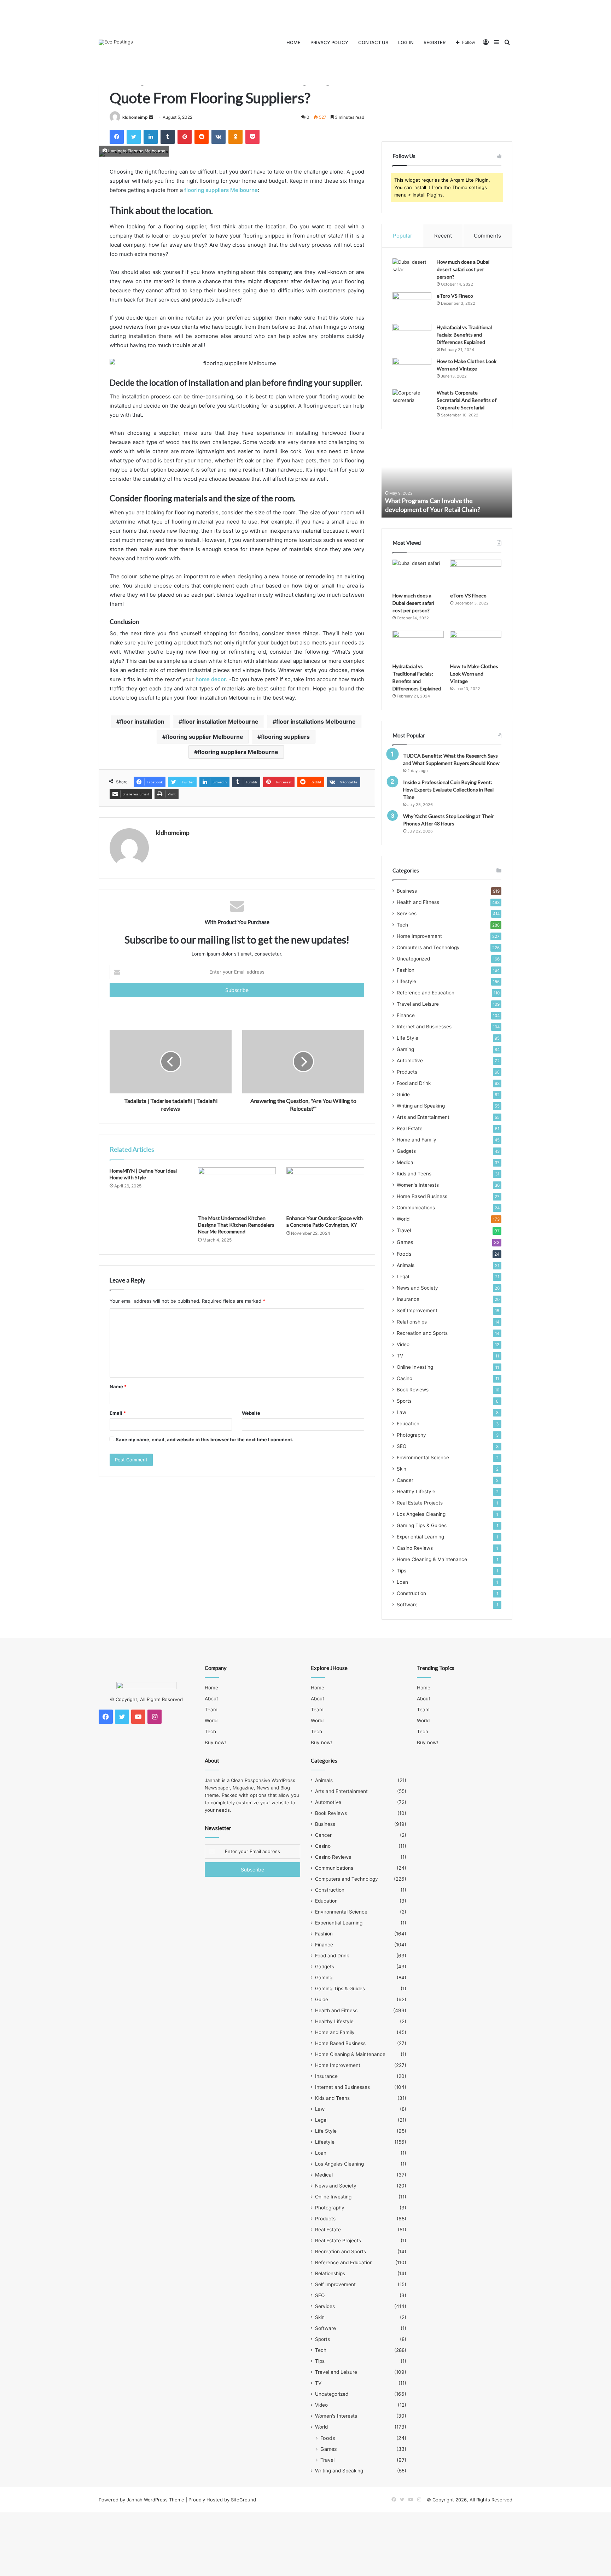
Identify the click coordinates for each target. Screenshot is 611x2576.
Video (403, 1344)
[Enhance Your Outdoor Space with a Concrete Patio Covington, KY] (325, 1189)
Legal (403, 1277)
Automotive (410, 1061)
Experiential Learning (420, 1537)
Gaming (405, 1049)
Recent (443, 236)
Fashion (406, 970)
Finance (406, 1015)
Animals (406, 1265)
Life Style (408, 1038)
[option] (447, 479)
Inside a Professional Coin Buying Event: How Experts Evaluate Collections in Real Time (448, 790)
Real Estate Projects (420, 1503)
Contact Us (373, 42)
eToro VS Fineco (455, 296)
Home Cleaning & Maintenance (432, 1559)
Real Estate (410, 1128)
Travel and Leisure (418, 1004)
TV (400, 1356)
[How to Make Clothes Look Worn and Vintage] (412, 371)
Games (405, 1242)
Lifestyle (406, 981)
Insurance (408, 1299)
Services (407, 913)
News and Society (417, 1288)
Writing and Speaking (421, 1106)
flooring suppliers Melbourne (221, 190)
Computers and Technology (428, 947)
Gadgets (406, 1151)
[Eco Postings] (116, 42)
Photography (411, 1435)
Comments (487, 236)
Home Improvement (419, 936)
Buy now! (215, 1742)
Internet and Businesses (424, 1027)
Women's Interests (418, 1185)
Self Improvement (417, 1310)
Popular (403, 236)
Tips (401, 1571)
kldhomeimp (135, 117)
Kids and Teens (414, 1174)
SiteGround (243, 2500)
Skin (401, 1469)
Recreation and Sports (422, 1333)
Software (407, 1605)
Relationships (412, 1322)
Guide (403, 1094)
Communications (416, 1208)
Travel (404, 1230)
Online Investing (415, 1367)
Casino (405, 1378)
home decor (211, 679)
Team (211, 1710)
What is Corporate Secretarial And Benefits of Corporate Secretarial (467, 400)
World (403, 1219)
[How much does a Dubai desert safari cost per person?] (412, 272)
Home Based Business (422, 1196)
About (211, 1699)
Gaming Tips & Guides (422, 1525)
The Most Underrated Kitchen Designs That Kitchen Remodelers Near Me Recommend (236, 1225)
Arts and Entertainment (423, 1117)
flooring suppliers (285, 737)
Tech (402, 925)
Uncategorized (413, 959)
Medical (406, 1162)
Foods (404, 1254)
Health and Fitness (418, 902)
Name (118, 1386)
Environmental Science (423, 1458)
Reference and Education (426, 993)
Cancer (405, 1480)
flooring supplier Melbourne (205, 737)
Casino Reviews (415, 1548)
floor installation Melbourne (220, 722)
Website (251, 1413)
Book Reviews (413, 1390)
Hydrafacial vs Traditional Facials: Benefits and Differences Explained (464, 335)
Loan (402, 1582)
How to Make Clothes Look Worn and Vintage (474, 674)
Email (118, 1413)
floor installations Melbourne (316, 722)
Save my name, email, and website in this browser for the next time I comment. (205, 1439)
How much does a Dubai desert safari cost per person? (463, 269)
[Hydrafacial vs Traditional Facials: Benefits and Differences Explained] (412, 337)
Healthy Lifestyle (416, 1491)
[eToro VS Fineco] (412, 306)
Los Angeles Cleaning (421, 1514)
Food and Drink (414, 1083)
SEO (401, 1446)
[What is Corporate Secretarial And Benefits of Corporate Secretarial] (412, 402)
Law (401, 1412)
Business (407, 891)
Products (407, 1072)
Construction (411, 1593)
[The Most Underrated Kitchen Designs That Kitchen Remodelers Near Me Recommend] (237, 1189)
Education (408, 1424)
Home (293, 42)
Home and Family (417, 1140)
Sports (404, 1401)
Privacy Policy (329, 42)
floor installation (142, 722)
